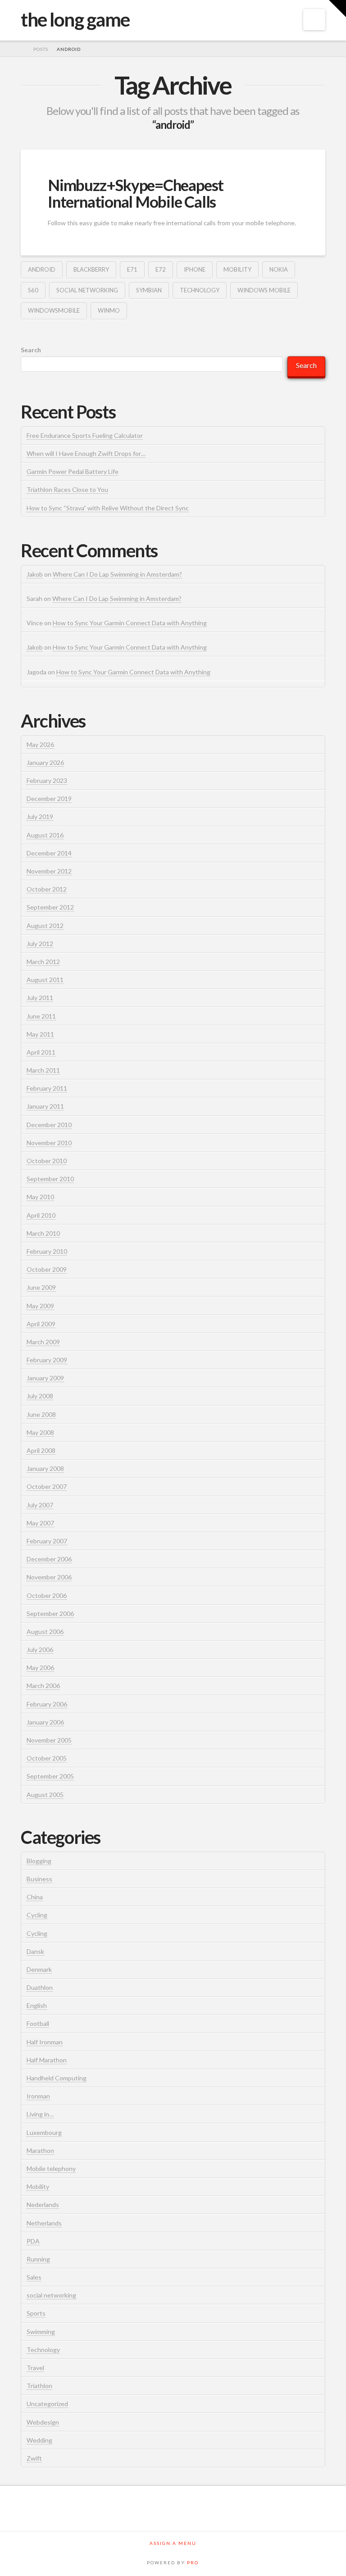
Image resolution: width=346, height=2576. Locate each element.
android (42, 269)
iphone (195, 269)
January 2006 (45, 1722)
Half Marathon (47, 2060)
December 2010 (49, 1125)
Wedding (39, 2440)
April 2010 (41, 1215)
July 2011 (40, 998)
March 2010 (43, 1233)
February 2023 (47, 781)
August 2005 (45, 1795)
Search (31, 350)
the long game (75, 19)
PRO (193, 2562)
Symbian (149, 290)
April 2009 (41, 1324)
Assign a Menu (173, 2543)
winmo (109, 310)
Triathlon (39, 2386)
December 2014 (49, 853)
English (37, 2005)
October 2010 (47, 1161)
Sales (34, 2277)
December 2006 (49, 1559)
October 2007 (47, 1486)
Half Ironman (45, 2042)
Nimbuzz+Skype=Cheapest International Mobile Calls (136, 193)
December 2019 (49, 799)
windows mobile (264, 290)
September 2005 (50, 1776)
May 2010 (40, 1197)
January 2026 (45, 762)
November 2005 (49, 1740)
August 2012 (45, 926)
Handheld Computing (57, 2078)
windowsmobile (54, 310)
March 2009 (43, 1342)
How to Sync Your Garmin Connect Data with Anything (130, 623)
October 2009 (47, 1269)
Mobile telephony (51, 2169)
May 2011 (40, 1034)
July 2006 (40, 1650)
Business (39, 1879)
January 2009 (45, 1378)
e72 (161, 269)
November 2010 (49, 1143)
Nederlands (43, 2205)
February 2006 (47, 1704)
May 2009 (40, 1306)
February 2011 (47, 1088)
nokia (279, 269)
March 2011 (43, 1070)
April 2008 (41, 1450)
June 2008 (41, 1414)
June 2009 (41, 1287)
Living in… (40, 2114)
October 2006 (47, 1595)
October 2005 (47, 1758)
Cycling (37, 1915)
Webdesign (43, 2422)
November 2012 (49, 871)
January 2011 (45, 1106)
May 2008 (40, 1432)
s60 (33, 290)
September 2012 (50, 907)
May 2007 (40, 1523)
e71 (132, 269)
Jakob (35, 574)
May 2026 (40, 744)
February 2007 (47, 1541)
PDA (33, 2241)
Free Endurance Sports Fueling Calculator (85, 435)
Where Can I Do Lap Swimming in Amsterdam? (117, 574)
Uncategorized (47, 2404)
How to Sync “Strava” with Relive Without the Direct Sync (108, 508)
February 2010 (47, 1251)
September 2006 (50, 1613)
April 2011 (41, 1052)
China (35, 1897)
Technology (200, 290)
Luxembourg (44, 2132)
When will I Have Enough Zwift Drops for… (86, 453)
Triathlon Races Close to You (67, 489)
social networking (87, 290)
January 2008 (45, 1468)
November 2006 (49, 1577)
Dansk (35, 1951)
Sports (36, 2313)
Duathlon (40, 1987)
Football (38, 2023)
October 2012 (47, 889)
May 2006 (40, 1668)
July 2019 (40, 817)
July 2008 (40, 1396)
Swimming (41, 2332)
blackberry (91, 269)
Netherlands (44, 2223)
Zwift (34, 2458)
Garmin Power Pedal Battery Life (73, 471)
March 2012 (43, 962)
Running (38, 2259)
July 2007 (40, 1505)
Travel (35, 2368)
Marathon (40, 2150)
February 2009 (47, 1360)
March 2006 (43, 1686)
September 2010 (50, 1179)
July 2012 (40, 944)
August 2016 (45, 835)
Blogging (39, 1861)
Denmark (39, 1969)
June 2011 (41, 1016)
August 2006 (45, 1632)
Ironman (38, 2096)
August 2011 (45, 980)
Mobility (237, 269)
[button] (314, 20)
